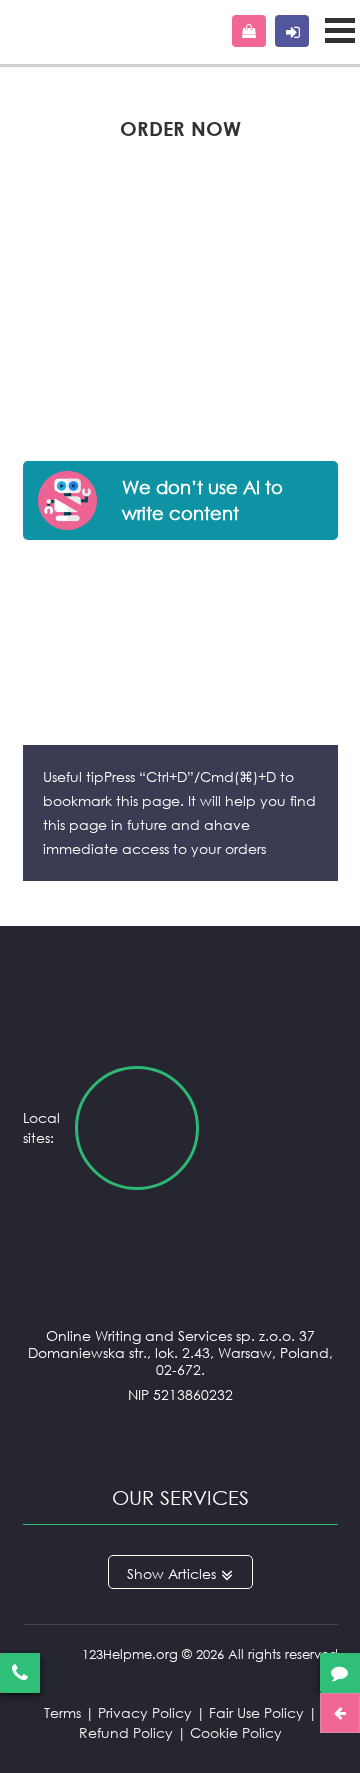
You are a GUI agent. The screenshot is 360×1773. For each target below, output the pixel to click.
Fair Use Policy (256, 1712)
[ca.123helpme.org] (276, 1128)
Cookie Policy (236, 1732)
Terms (62, 1712)
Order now (249, 31)
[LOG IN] (292, 31)
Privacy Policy (145, 1712)
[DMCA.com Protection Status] (180, 1434)
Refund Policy (126, 1732)
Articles (192, 1573)
